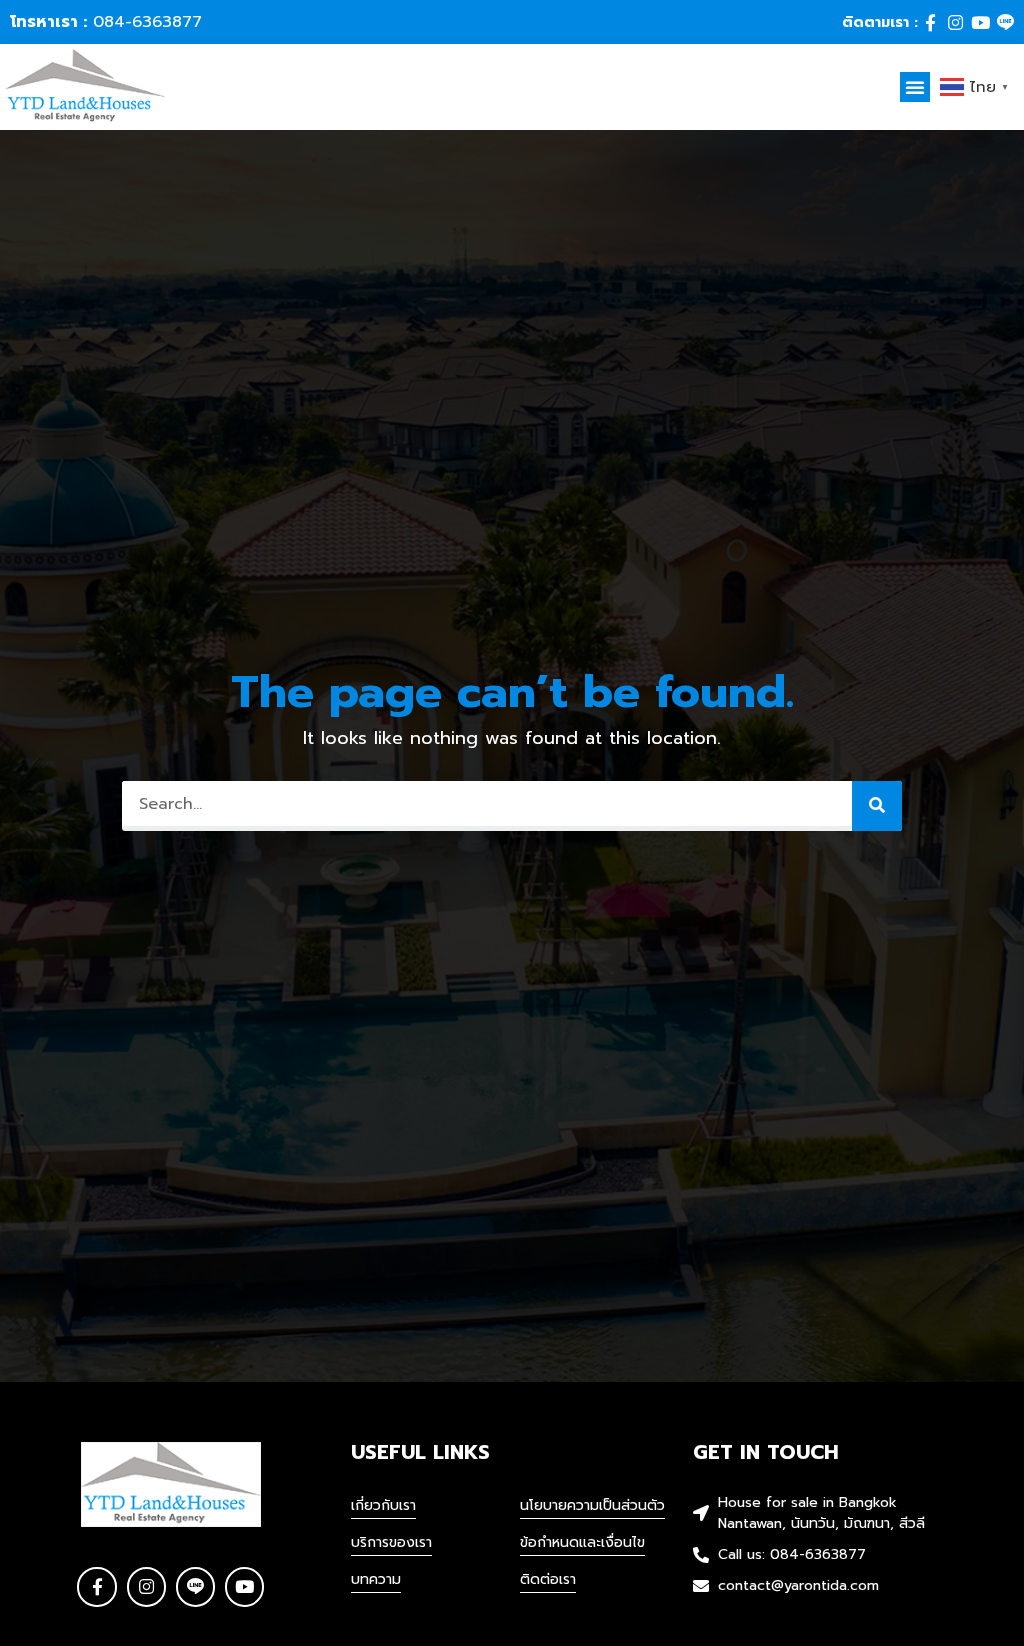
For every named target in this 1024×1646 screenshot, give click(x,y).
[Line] (1005, 22)
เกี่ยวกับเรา (383, 1505)
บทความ (376, 1579)
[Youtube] (980, 22)
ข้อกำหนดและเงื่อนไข (582, 1542)
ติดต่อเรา (548, 1579)
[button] (915, 87)
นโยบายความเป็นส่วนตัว (592, 1505)
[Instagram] (955, 22)
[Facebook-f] (930, 22)
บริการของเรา (391, 1542)
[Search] (877, 806)
